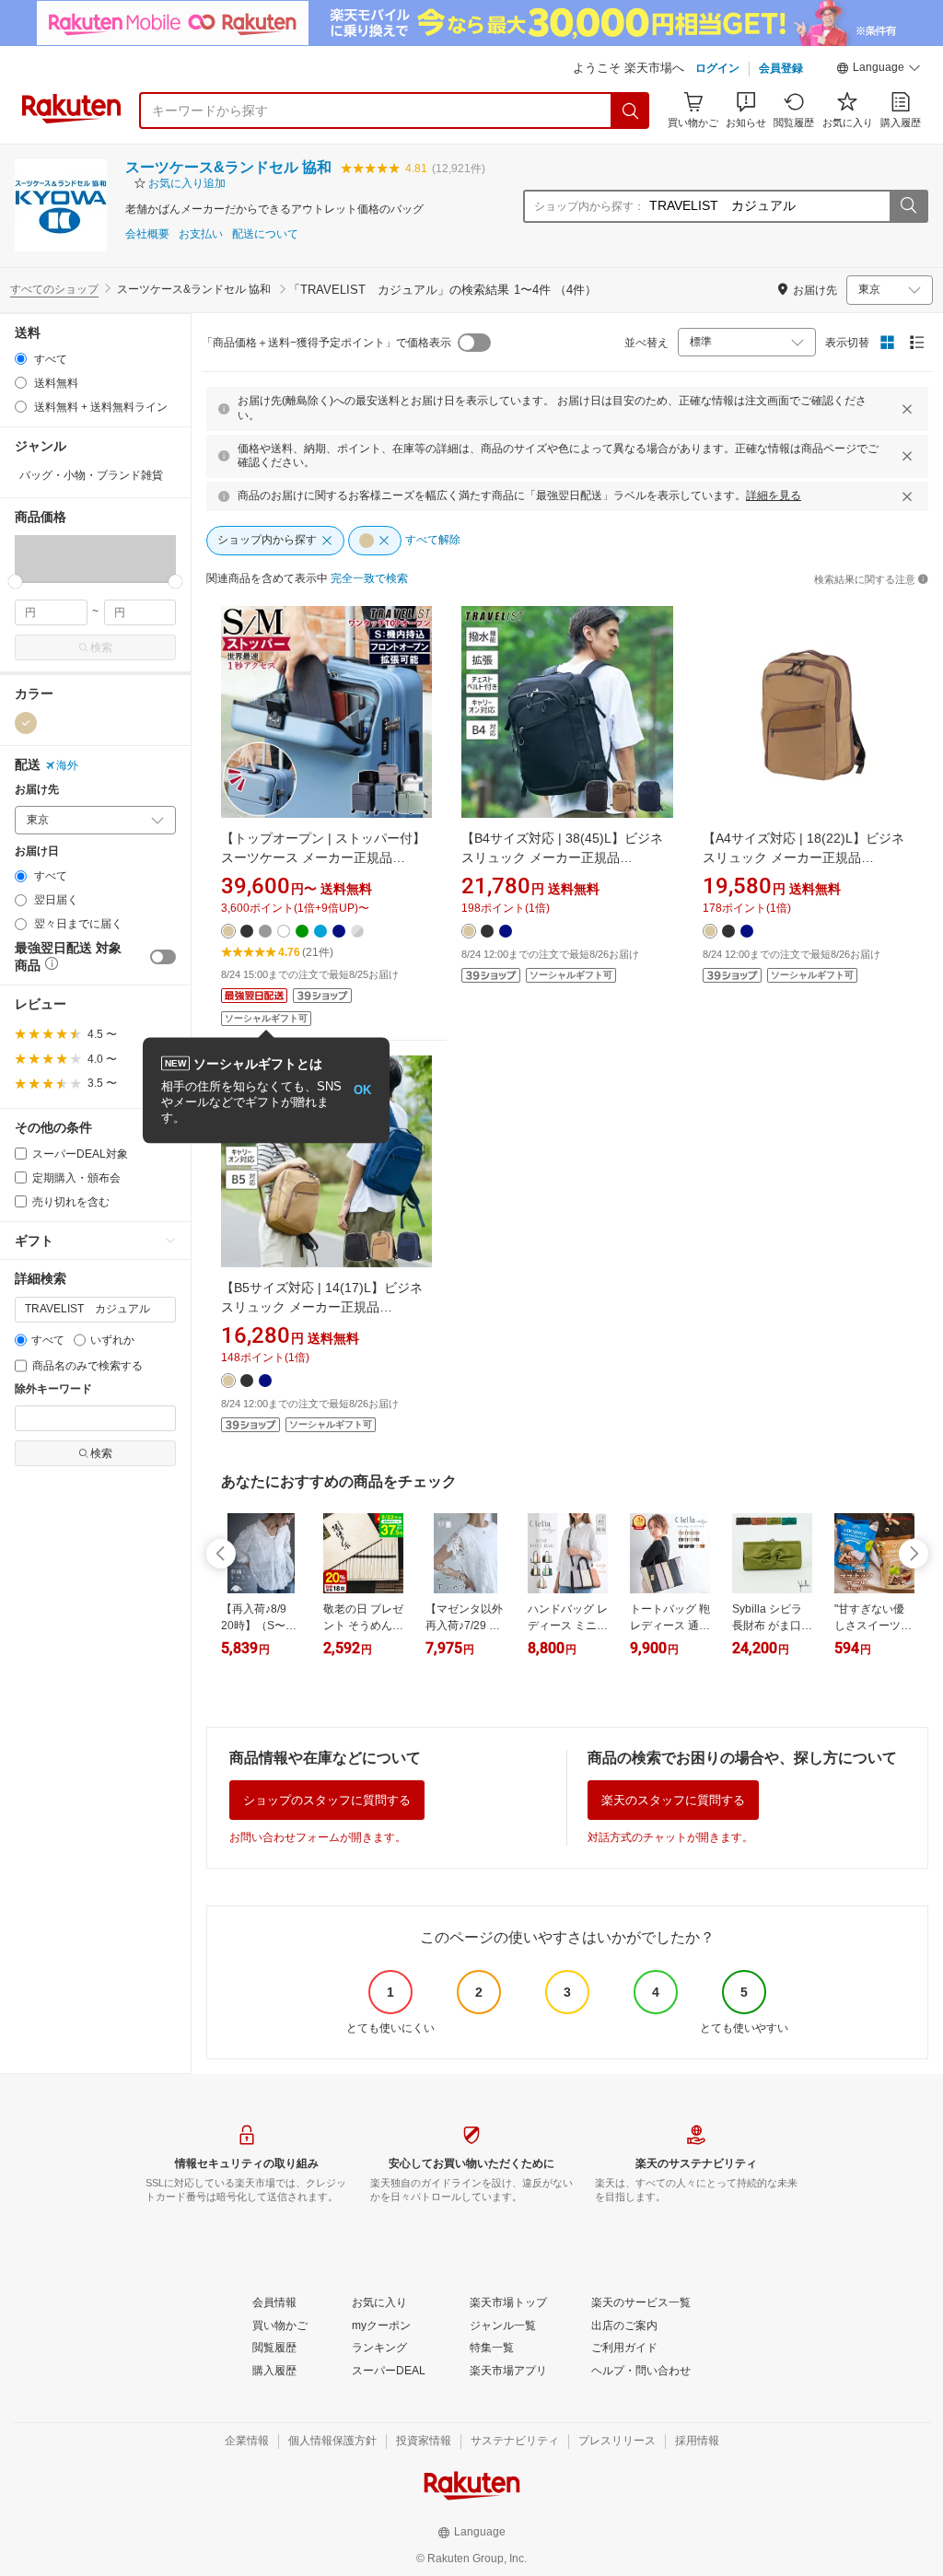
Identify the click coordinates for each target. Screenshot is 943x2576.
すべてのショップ (54, 289)
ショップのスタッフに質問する (327, 1800)
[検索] (631, 111)
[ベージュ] (26, 723)
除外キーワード (53, 1389)
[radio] (21, 359)
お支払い (201, 234)
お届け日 (37, 851)
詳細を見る (774, 495)
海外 (67, 765)
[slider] (15, 582)
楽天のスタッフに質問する (673, 1800)
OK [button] (362, 1090)
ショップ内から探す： (589, 206)
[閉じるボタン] (907, 409)
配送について (265, 234)
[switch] (163, 957)
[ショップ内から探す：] (908, 206)
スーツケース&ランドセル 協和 (228, 167)
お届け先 (37, 790)
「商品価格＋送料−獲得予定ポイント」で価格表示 (326, 343)
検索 (101, 647)
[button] (879, 70)
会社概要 (147, 234)
